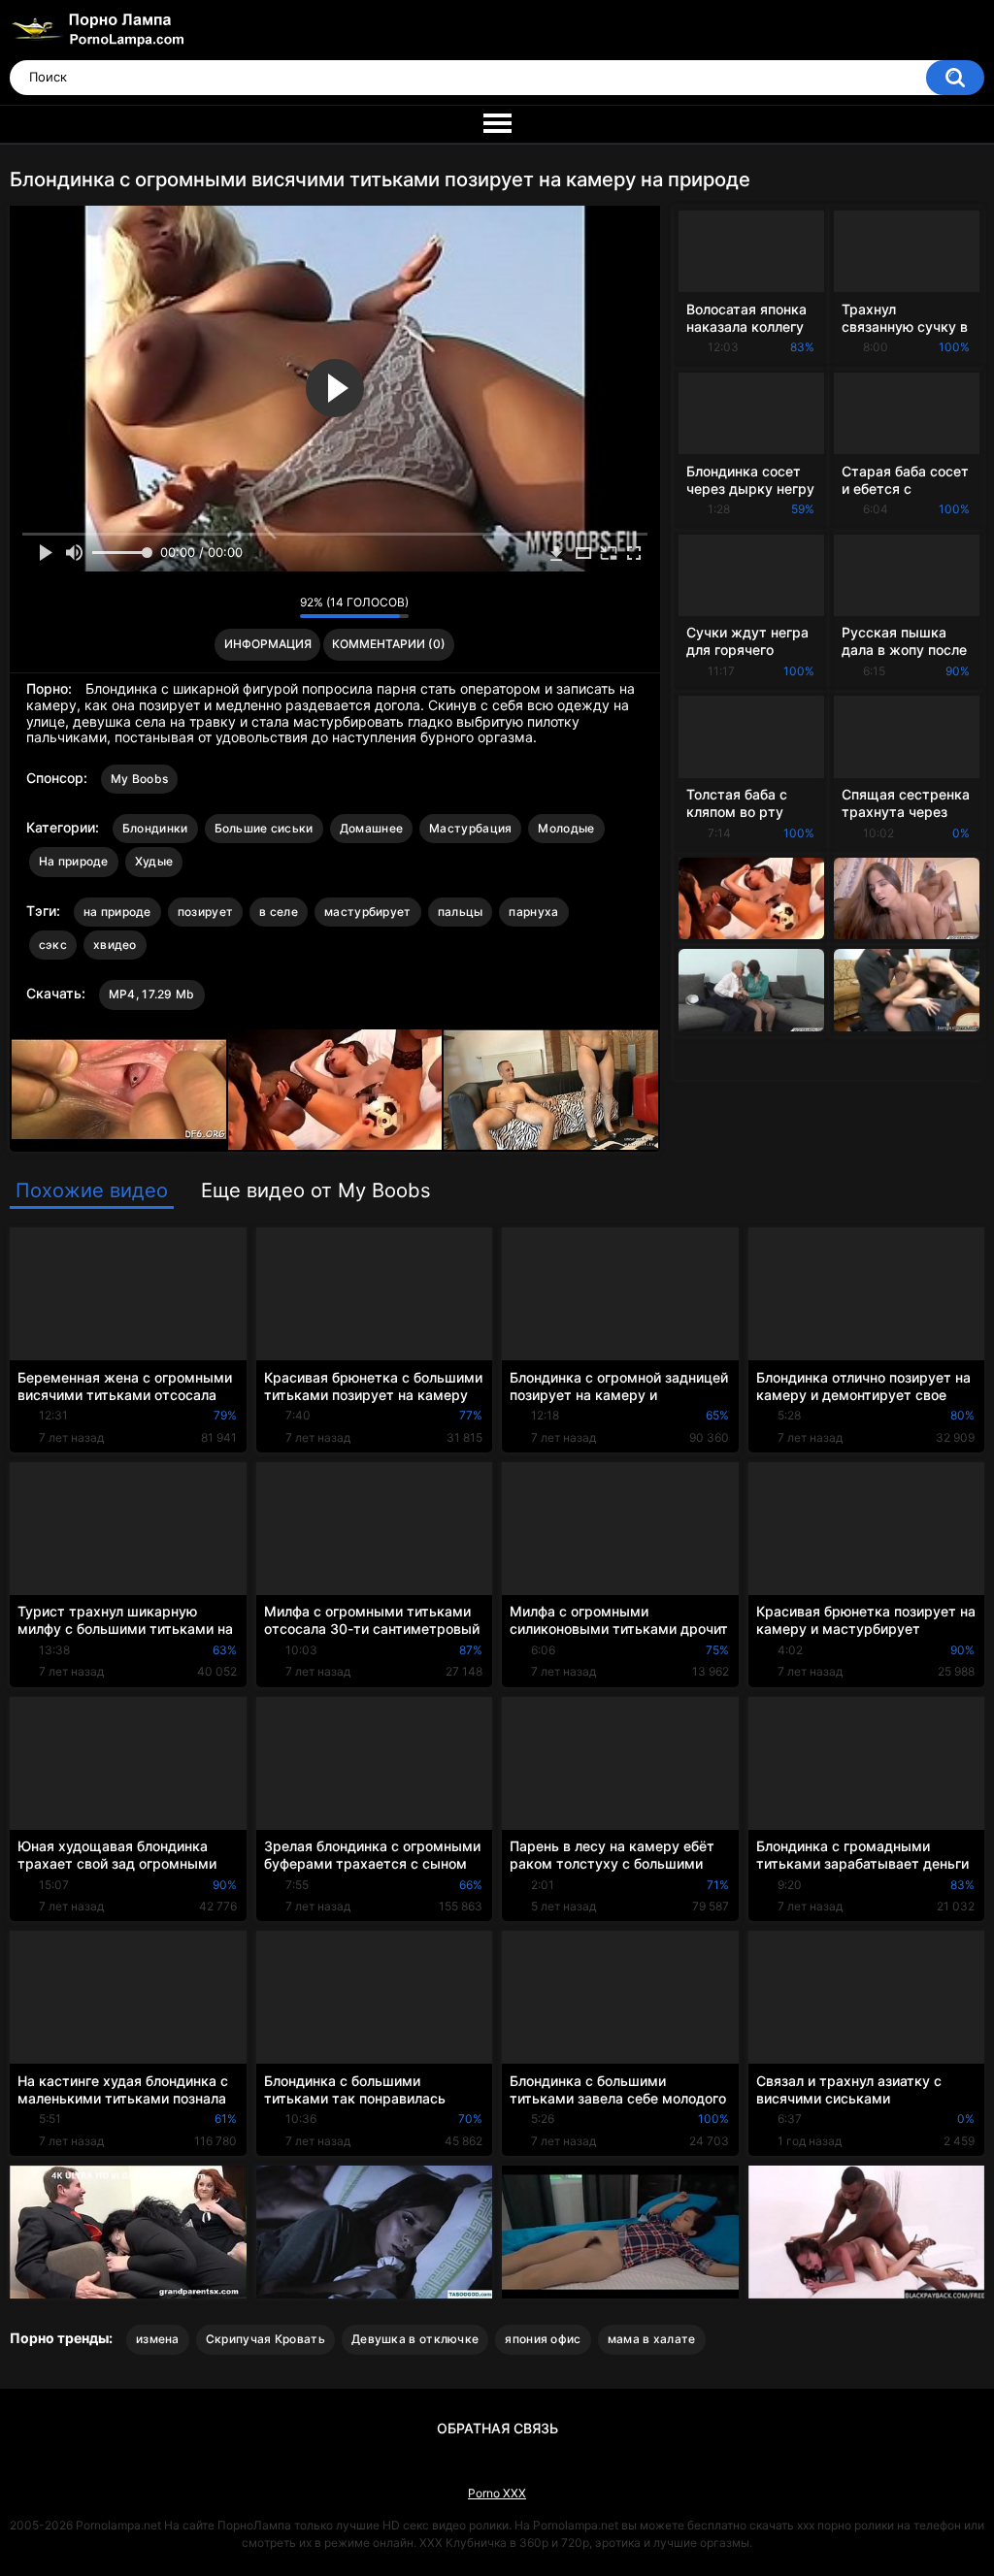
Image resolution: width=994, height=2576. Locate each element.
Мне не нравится (280, 607)
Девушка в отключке (415, 2339)
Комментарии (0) (389, 644)
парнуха (533, 912)
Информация (268, 644)
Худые (154, 861)
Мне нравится (255, 607)
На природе (74, 861)
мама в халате (652, 2339)
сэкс (53, 945)
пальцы (461, 912)
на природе (117, 912)
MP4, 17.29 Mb (152, 994)
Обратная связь (497, 2428)
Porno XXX (497, 2493)
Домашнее (371, 828)
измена (158, 2339)
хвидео (115, 945)
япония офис (543, 2339)
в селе (279, 912)
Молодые (566, 828)
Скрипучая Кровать (265, 2339)
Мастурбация (470, 828)
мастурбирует (368, 912)
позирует (205, 912)
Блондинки (155, 828)
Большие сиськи (264, 828)
